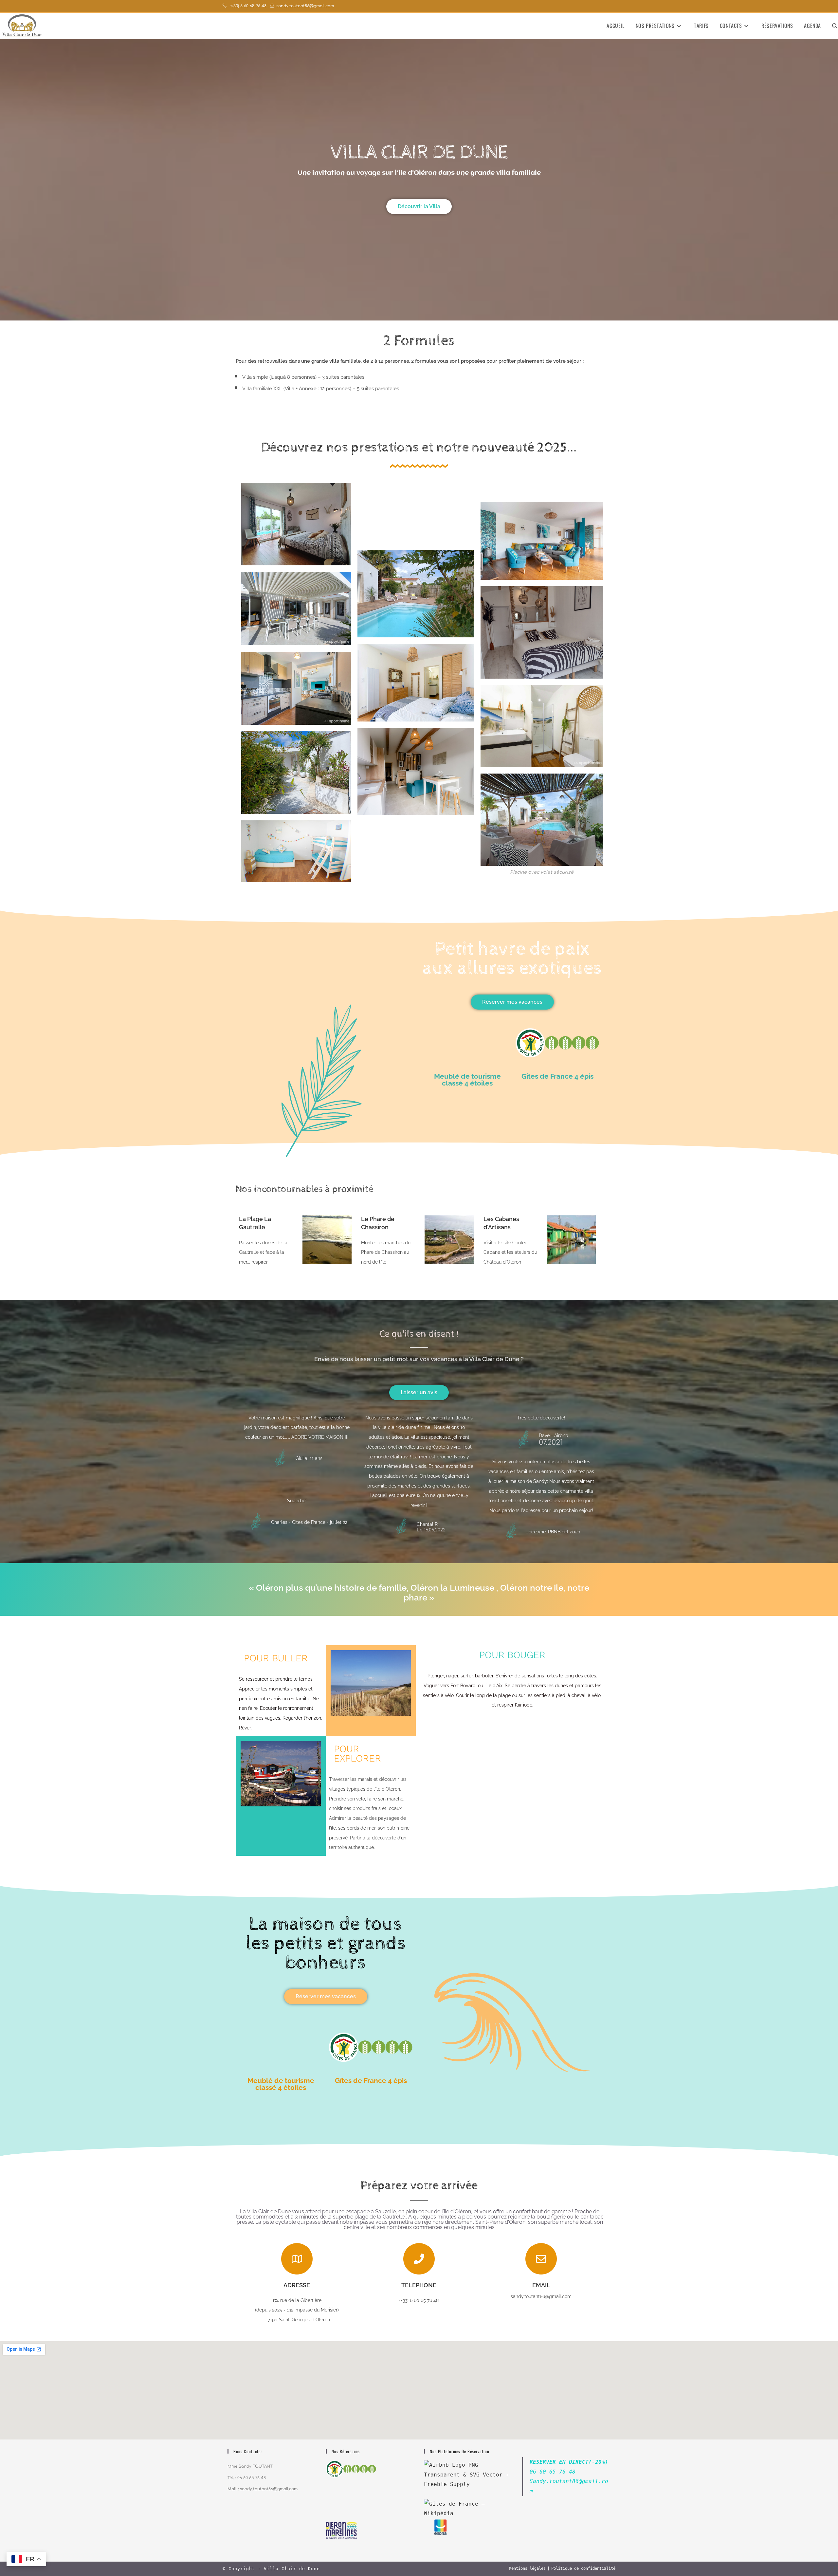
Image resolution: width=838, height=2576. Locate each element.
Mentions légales (527, 2568)
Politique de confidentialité (583, 2568)
